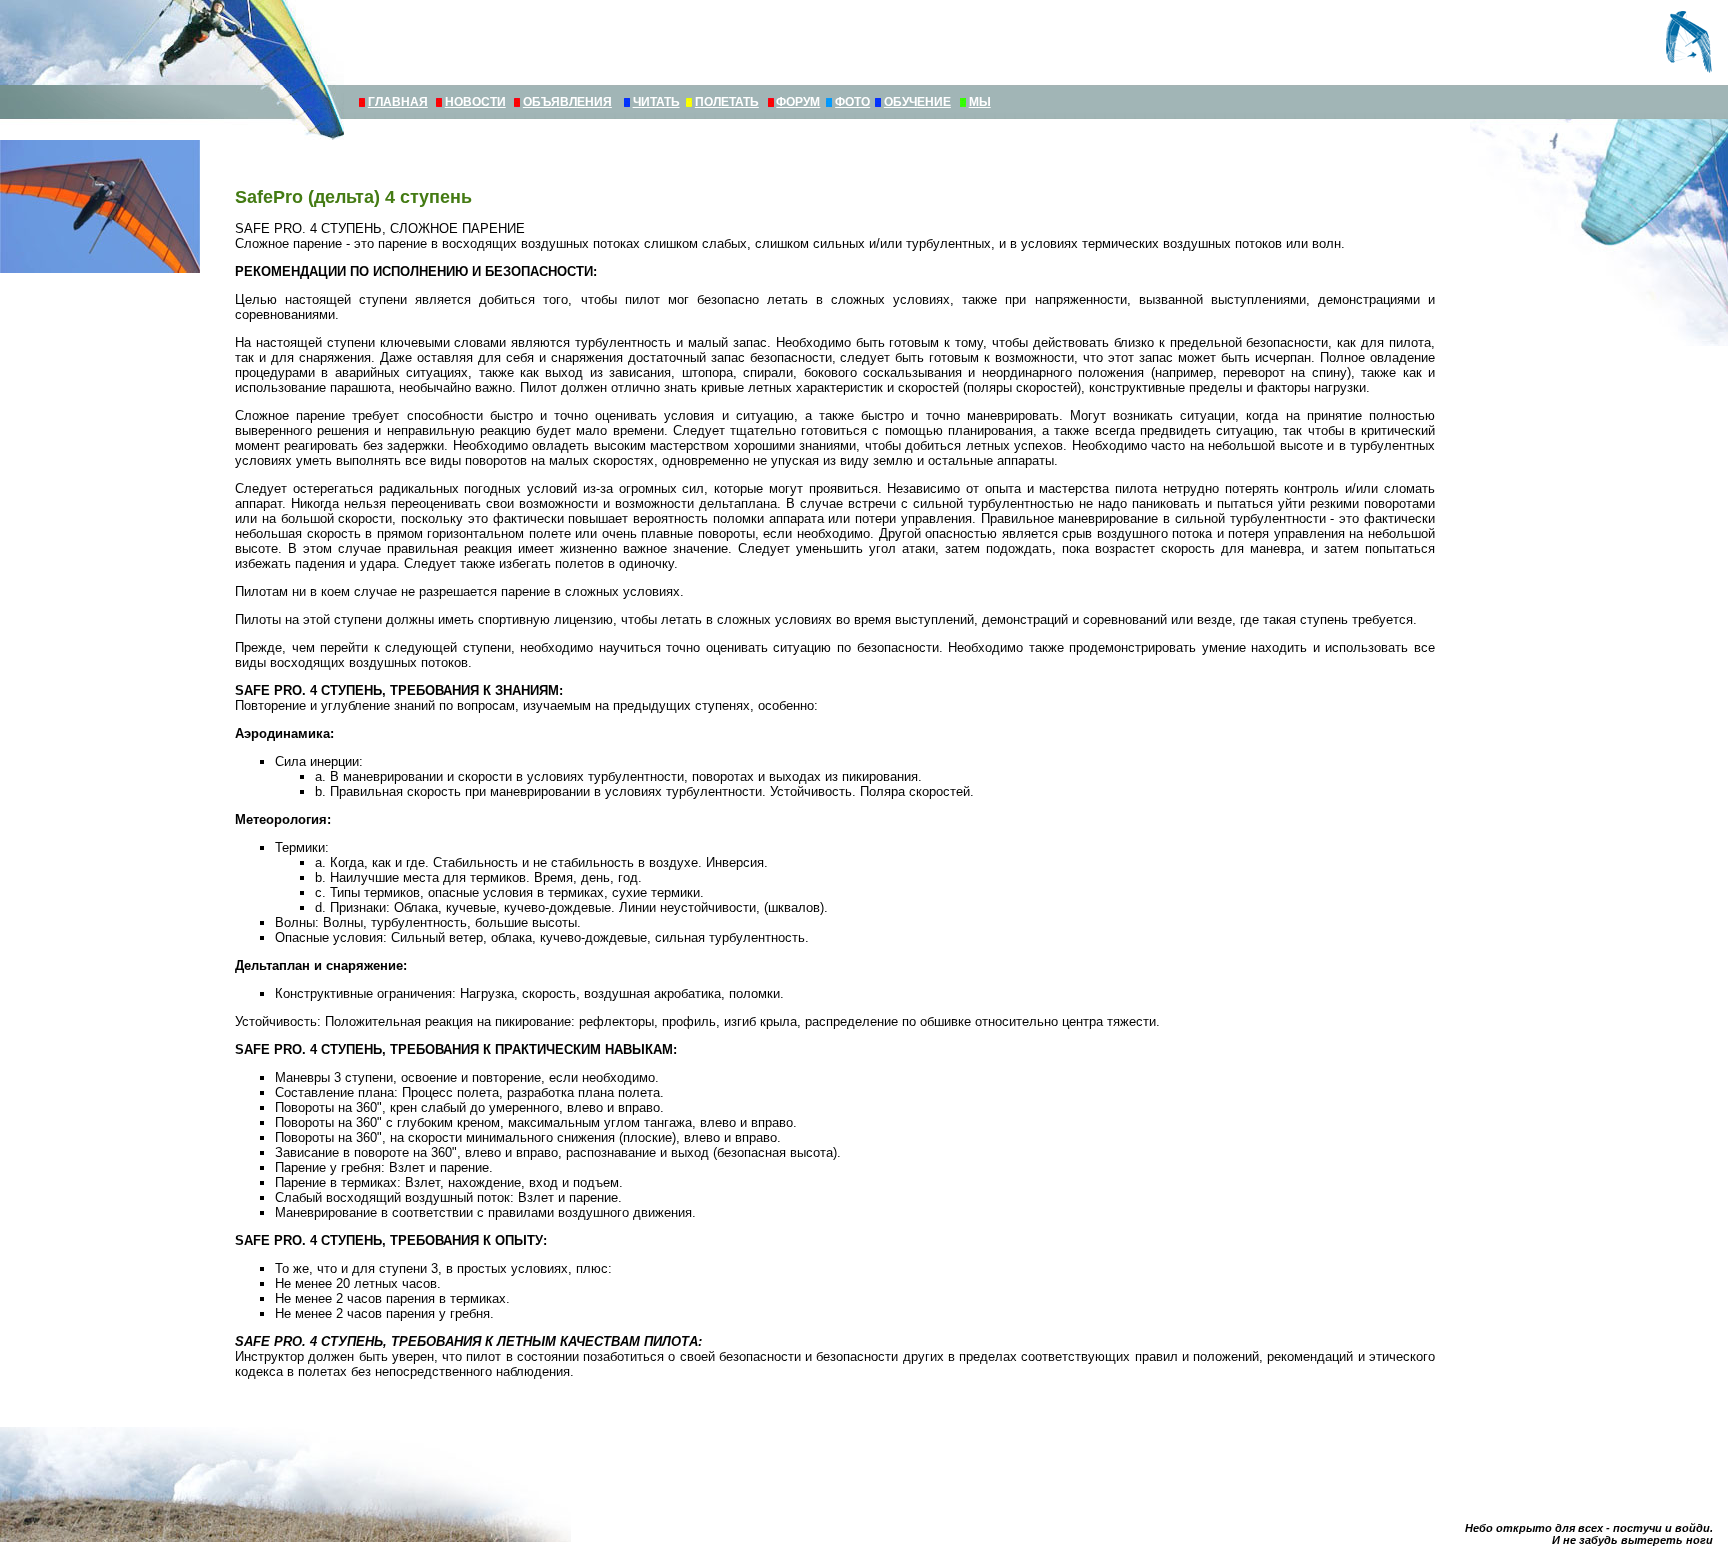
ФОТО (852, 102)
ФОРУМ (798, 102)
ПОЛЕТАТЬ (727, 102)
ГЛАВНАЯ (398, 102)
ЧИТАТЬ (656, 102)
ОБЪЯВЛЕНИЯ (567, 102)
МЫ (980, 102)
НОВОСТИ (475, 102)
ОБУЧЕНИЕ (917, 102)
